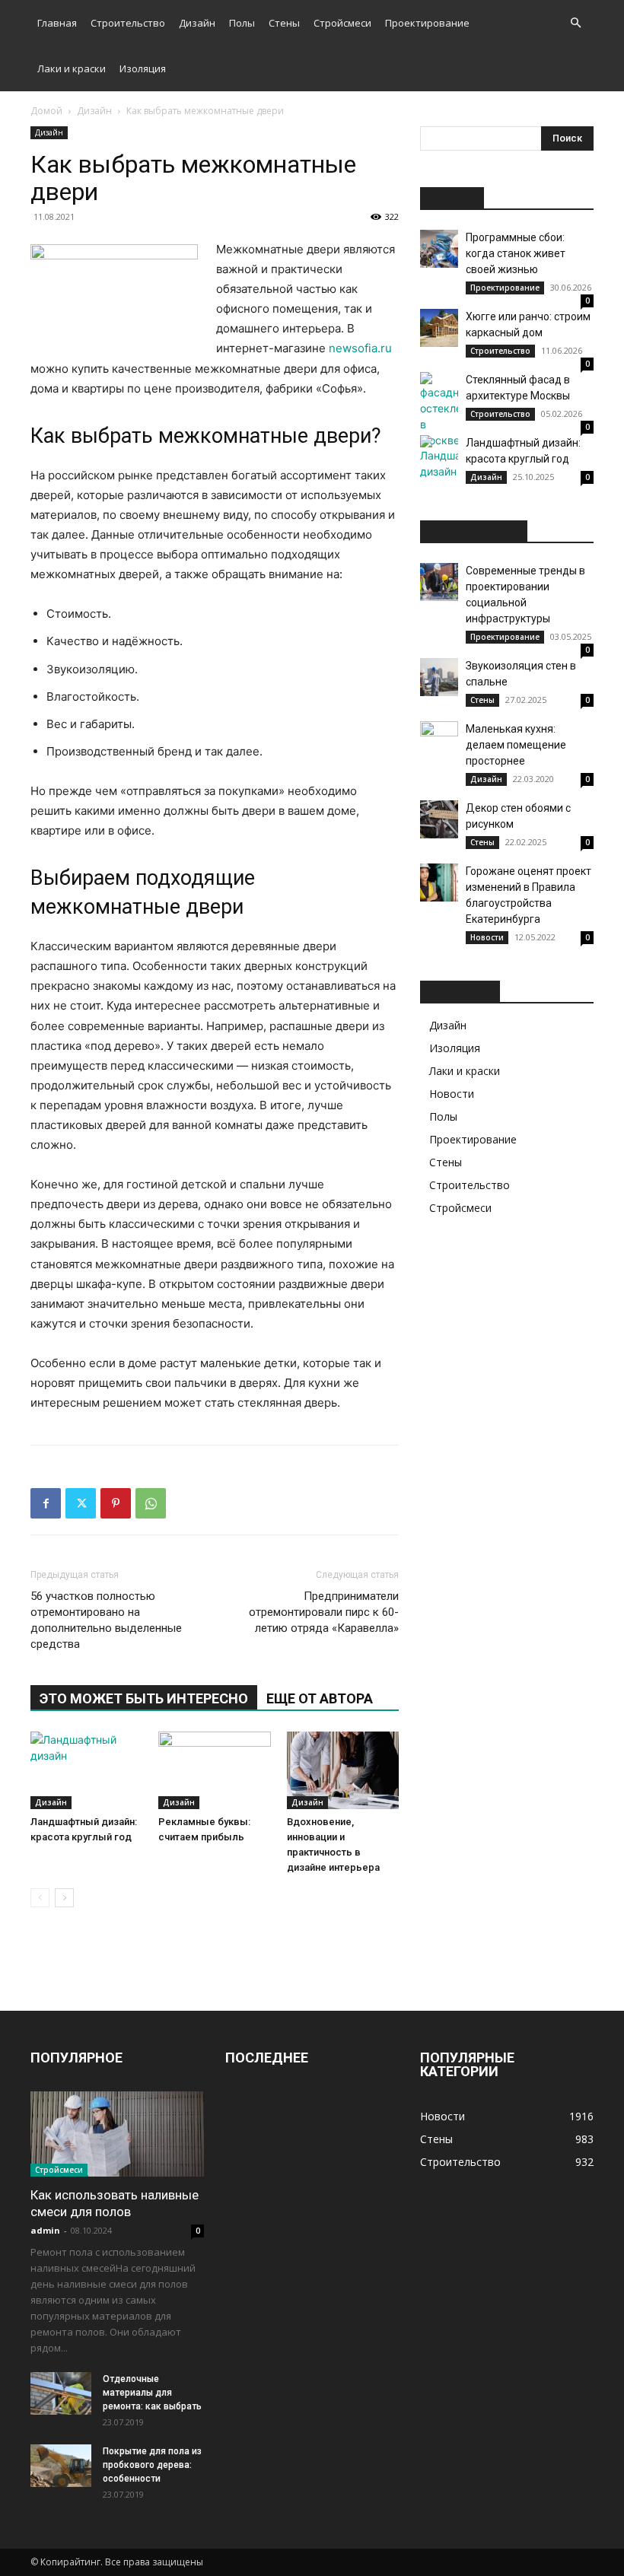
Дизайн (197, 23)
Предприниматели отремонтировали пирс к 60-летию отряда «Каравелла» (324, 1612)
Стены (284, 23)
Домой (46, 111)
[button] (575, 23)
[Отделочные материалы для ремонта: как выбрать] (61, 2393)
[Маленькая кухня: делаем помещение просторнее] (439, 740)
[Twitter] (81, 1503)
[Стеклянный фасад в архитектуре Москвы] (439, 410)
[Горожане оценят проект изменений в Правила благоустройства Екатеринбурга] (439, 883)
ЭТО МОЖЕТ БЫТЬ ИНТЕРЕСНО (144, 1698)
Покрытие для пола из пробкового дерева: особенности (152, 2465)
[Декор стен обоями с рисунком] (439, 819)
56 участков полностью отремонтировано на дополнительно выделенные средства (106, 1620)
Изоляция (143, 68)
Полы (242, 23)
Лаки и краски (72, 68)
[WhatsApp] (151, 1503)
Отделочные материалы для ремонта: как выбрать (152, 2393)
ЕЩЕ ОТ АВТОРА (320, 1698)
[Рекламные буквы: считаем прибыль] (214, 1770)
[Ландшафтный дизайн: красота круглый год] (86, 1770)
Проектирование (427, 23)
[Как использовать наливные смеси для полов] (117, 2134)
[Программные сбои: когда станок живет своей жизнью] (439, 249)
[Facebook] (46, 1503)
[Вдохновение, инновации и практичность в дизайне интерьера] (343, 1770)
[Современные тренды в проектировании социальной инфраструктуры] (439, 582)
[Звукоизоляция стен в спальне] (439, 677)
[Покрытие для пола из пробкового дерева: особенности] (61, 2466)
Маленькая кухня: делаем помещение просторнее (516, 745)
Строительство (128, 23)
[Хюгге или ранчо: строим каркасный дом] (439, 328)
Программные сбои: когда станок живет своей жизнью (516, 253)
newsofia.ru (360, 348)
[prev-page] (40, 1898)
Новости (487, 937)
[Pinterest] (116, 1503)
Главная (57, 23)
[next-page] (64, 1898)
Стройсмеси (342, 23)
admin (45, 2230)
